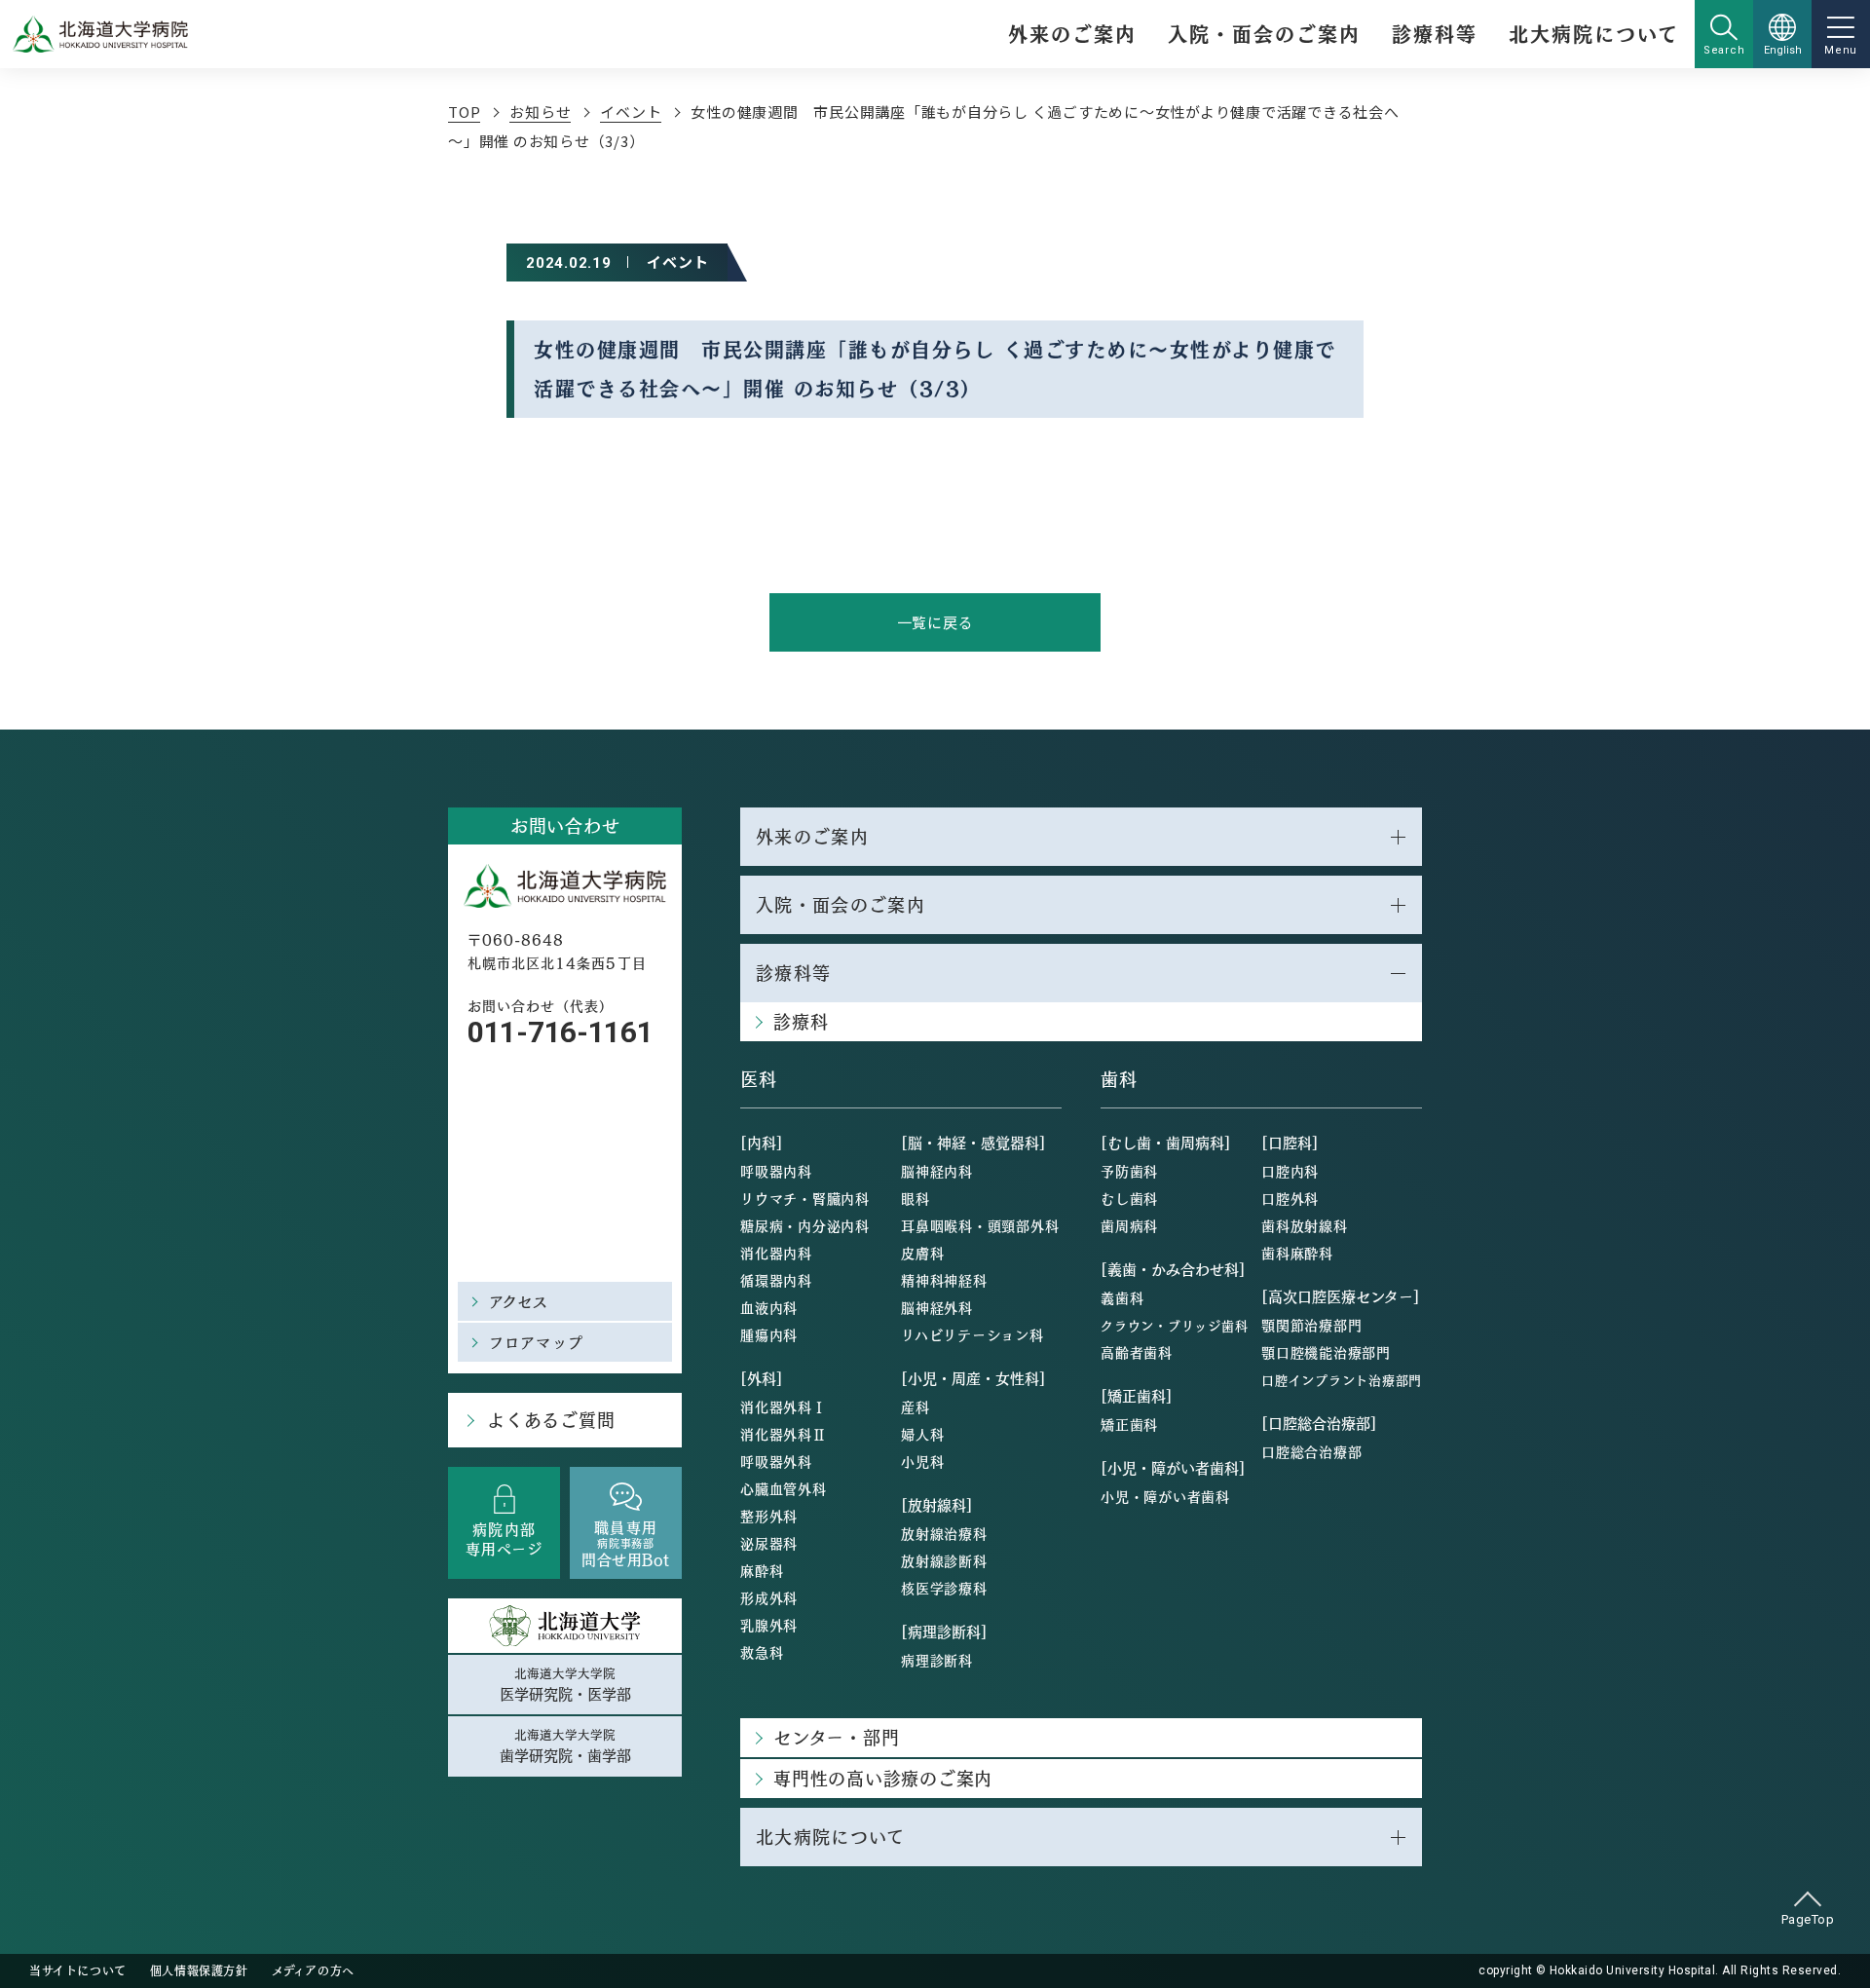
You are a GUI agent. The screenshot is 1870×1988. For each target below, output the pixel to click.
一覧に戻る (935, 622)
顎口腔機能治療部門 (1326, 1352)
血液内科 (769, 1307)
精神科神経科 (944, 1280)
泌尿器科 (769, 1543)
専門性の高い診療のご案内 (883, 1778)
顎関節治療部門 (1311, 1325)
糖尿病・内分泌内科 (805, 1225)
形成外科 (769, 1597)
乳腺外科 (769, 1625)
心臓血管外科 (784, 1488)
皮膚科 (922, 1253)
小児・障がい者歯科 (1165, 1496)
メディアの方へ (313, 1970)
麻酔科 (762, 1570)
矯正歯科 (1129, 1424)
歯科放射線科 (1305, 1225)
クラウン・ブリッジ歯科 (1174, 1325)
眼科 (916, 1198)
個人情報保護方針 (199, 1970)
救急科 (762, 1652)
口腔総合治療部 (1311, 1451)
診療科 (801, 1021)
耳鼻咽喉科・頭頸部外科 (980, 1225)
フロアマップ (536, 1342)
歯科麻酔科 (1297, 1253)
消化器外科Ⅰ (784, 1407)
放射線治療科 (944, 1533)
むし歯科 (1129, 1198)
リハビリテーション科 (972, 1334)
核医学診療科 (944, 1588)
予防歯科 (1129, 1171)
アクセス (519, 1301)
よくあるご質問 (551, 1420)
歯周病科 (1129, 1225)
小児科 (922, 1461)
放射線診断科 (944, 1560)
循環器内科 (776, 1280)
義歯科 (1122, 1297)
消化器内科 (776, 1253)
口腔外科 (1290, 1198)
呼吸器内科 (776, 1171)
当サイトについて (78, 1970)
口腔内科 (1290, 1171)
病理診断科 (937, 1660)
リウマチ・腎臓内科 (805, 1198)
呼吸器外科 (776, 1461)
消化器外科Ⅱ (784, 1434)
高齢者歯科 (1137, 1352)
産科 (916, 1407)
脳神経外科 (937, 1307)
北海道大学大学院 (565, 1684)
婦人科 (922, 1434)
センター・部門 (836, 1737)
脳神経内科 (937, 1171)
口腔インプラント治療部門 (1342, 1380)
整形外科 (769, 1516)
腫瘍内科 (769, 1334)
